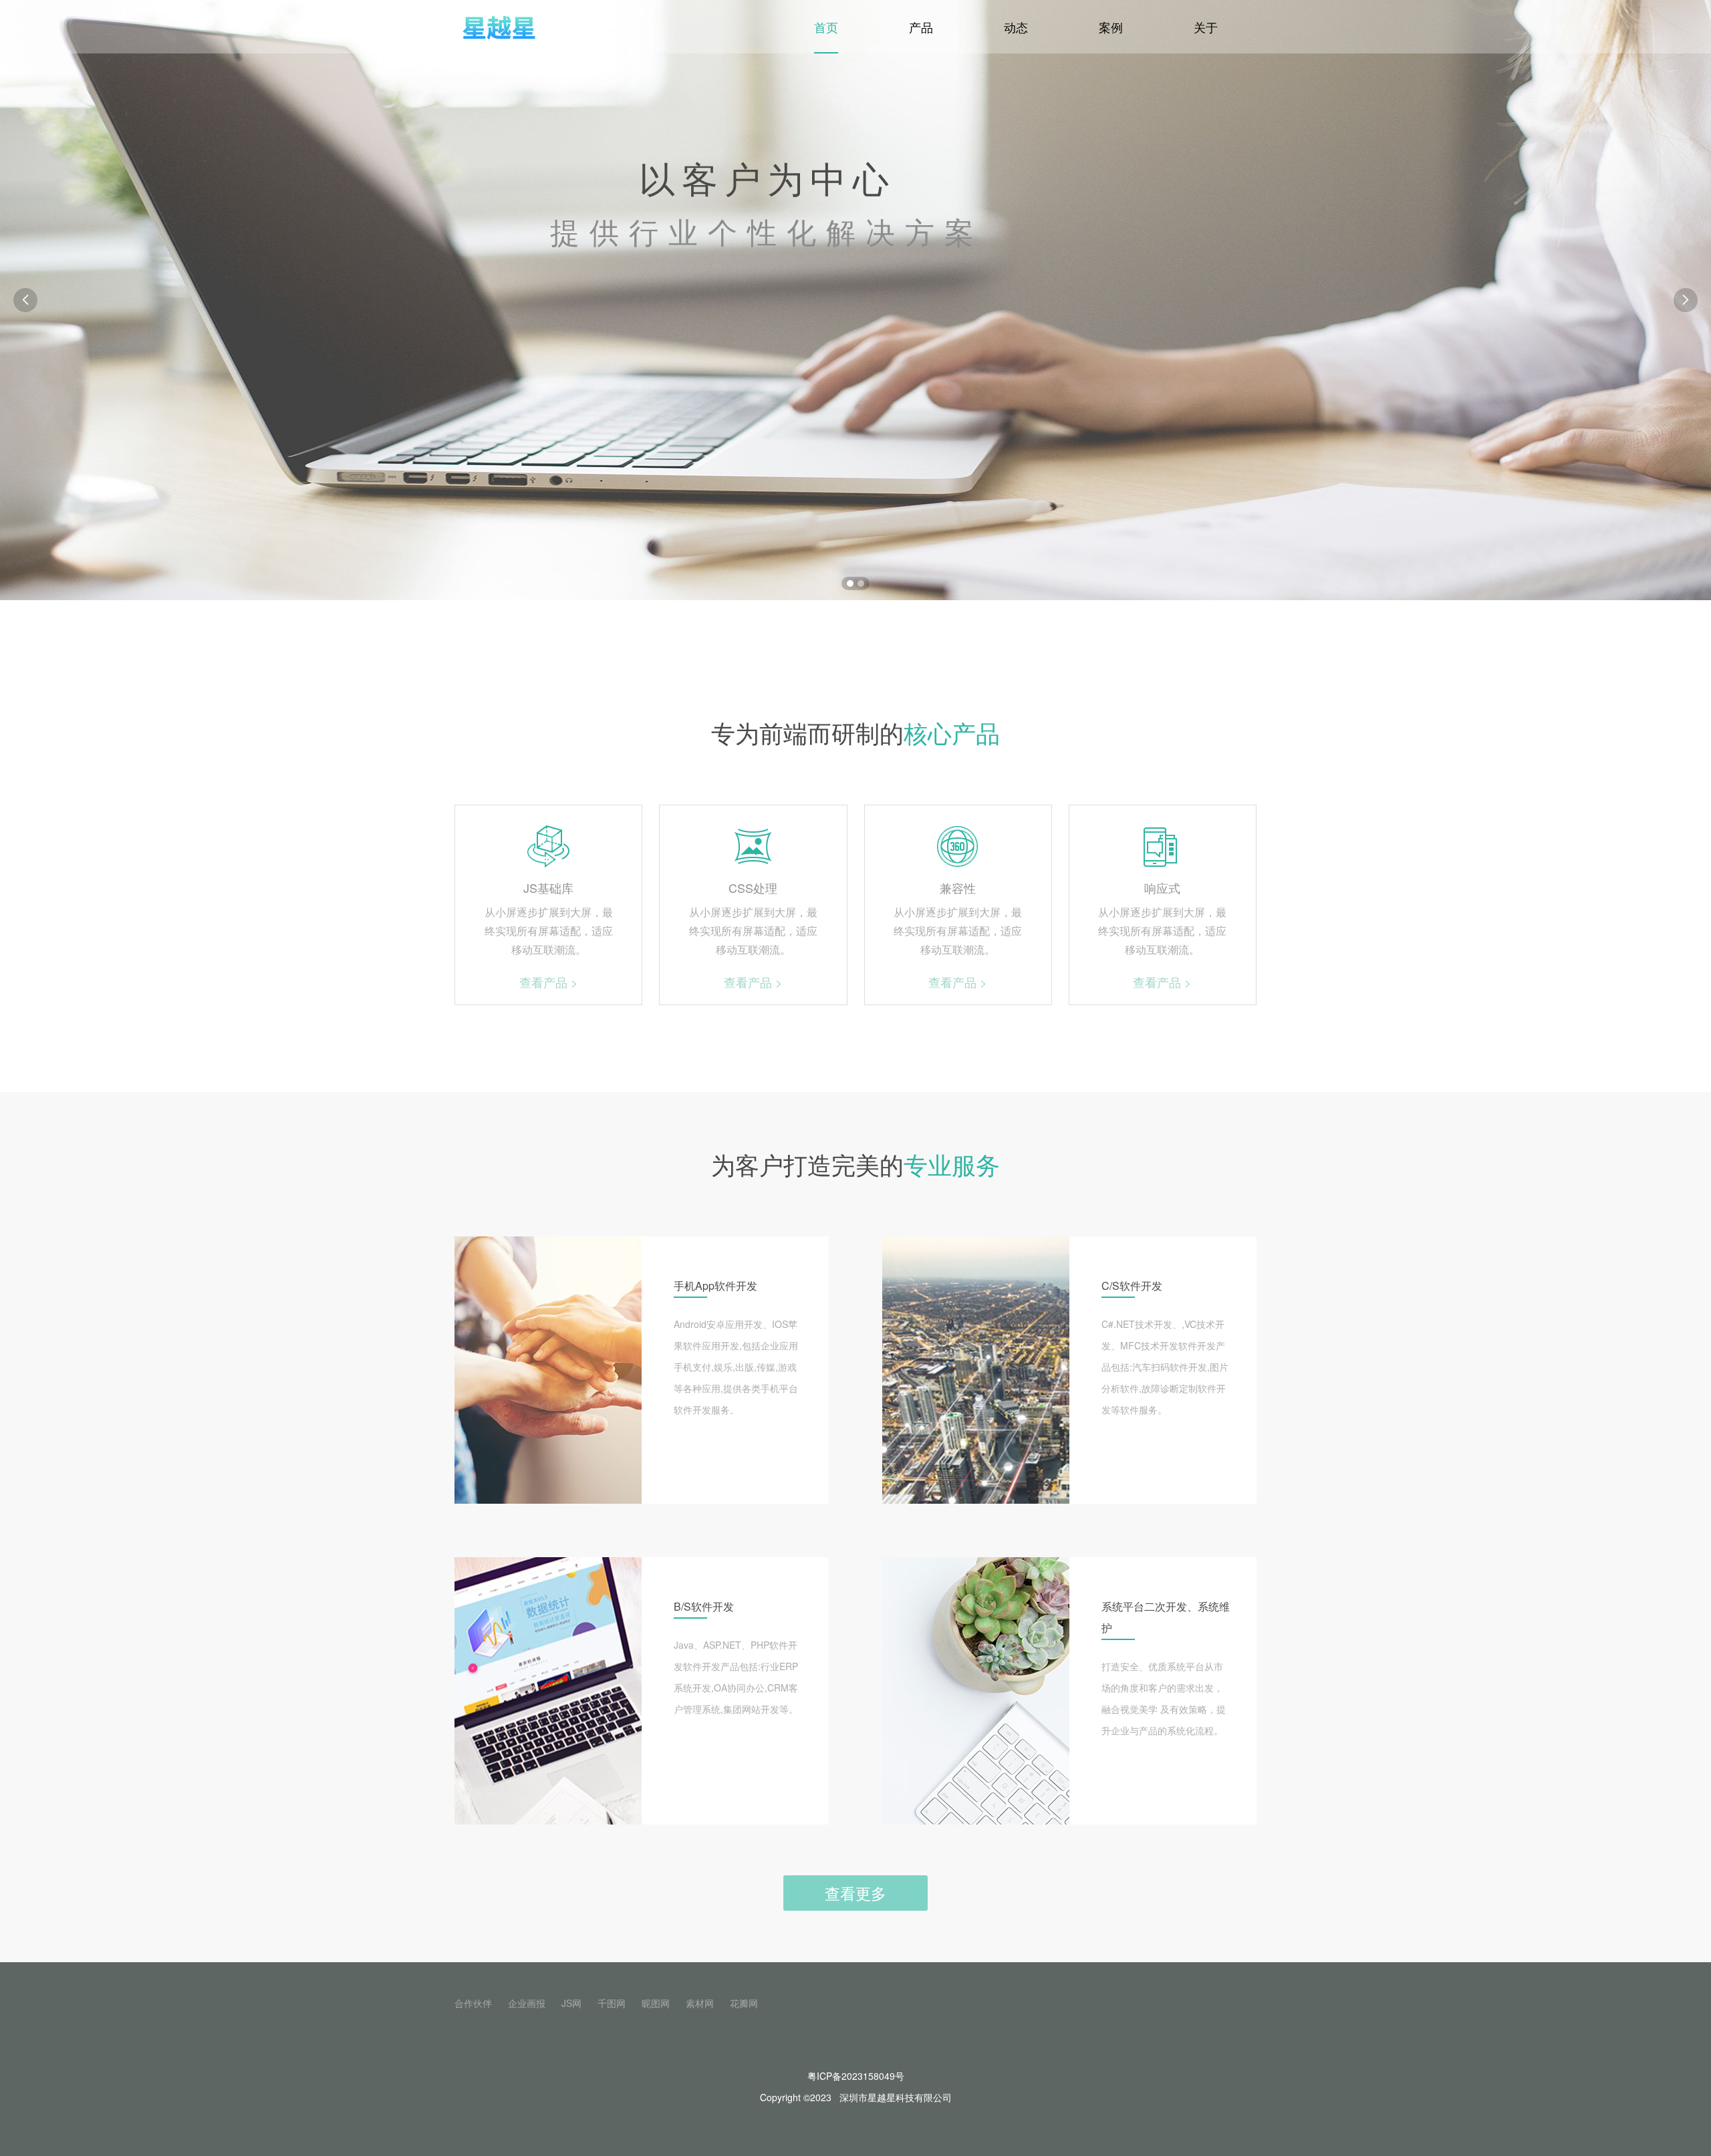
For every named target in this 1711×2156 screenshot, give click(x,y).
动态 (1016, 27)
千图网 (612, 2003)
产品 (921, 27)
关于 (1206, 27)
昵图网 (656, 2003)
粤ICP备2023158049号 (856, 2076)
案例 (1111, 27)
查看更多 (855, 1893)
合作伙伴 (473, 2003)
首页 (826, 27)
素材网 (700, 2003)
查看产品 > (549, 982)
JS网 (571, 2003)
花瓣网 (744, 2003)
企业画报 (527, 2003)
